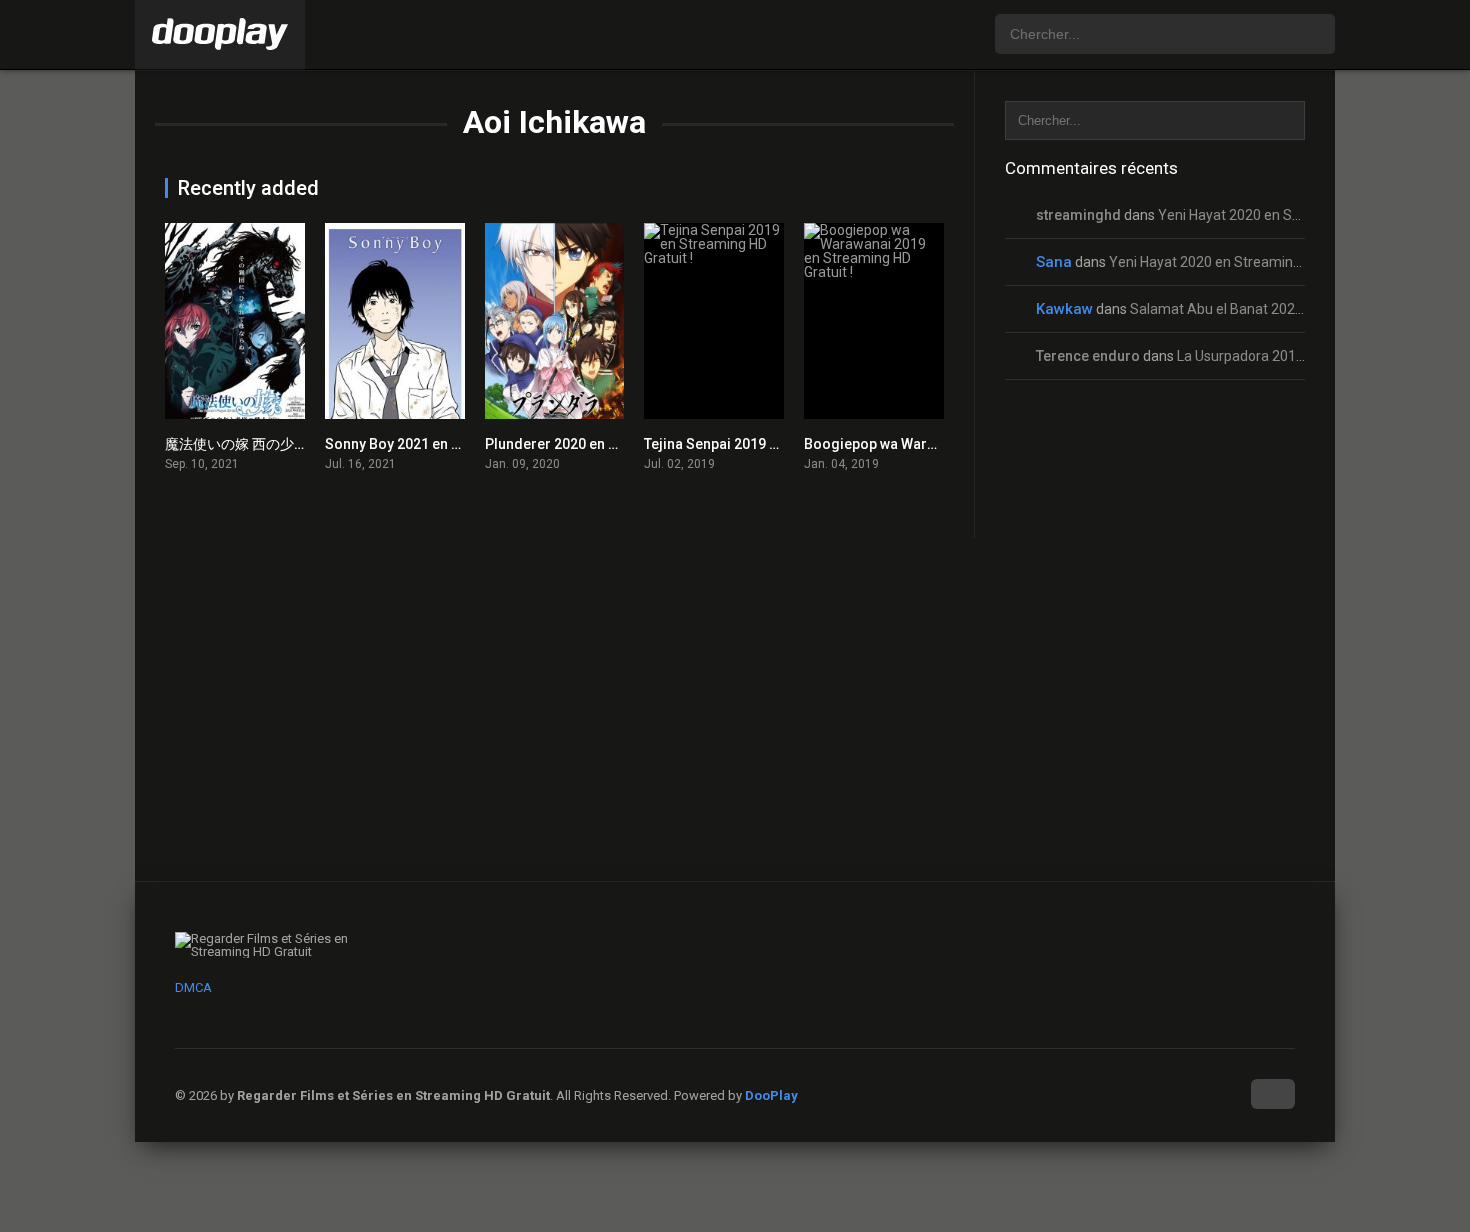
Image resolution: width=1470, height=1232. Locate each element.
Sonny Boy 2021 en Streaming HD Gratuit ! (460, 444)
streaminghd (1078, 215)
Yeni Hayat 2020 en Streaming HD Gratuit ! (1290, 215)
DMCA (193, 987)
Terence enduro (1088, 356)
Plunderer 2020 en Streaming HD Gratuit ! (619, 444)
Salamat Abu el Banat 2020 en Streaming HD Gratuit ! (1297, 309)
